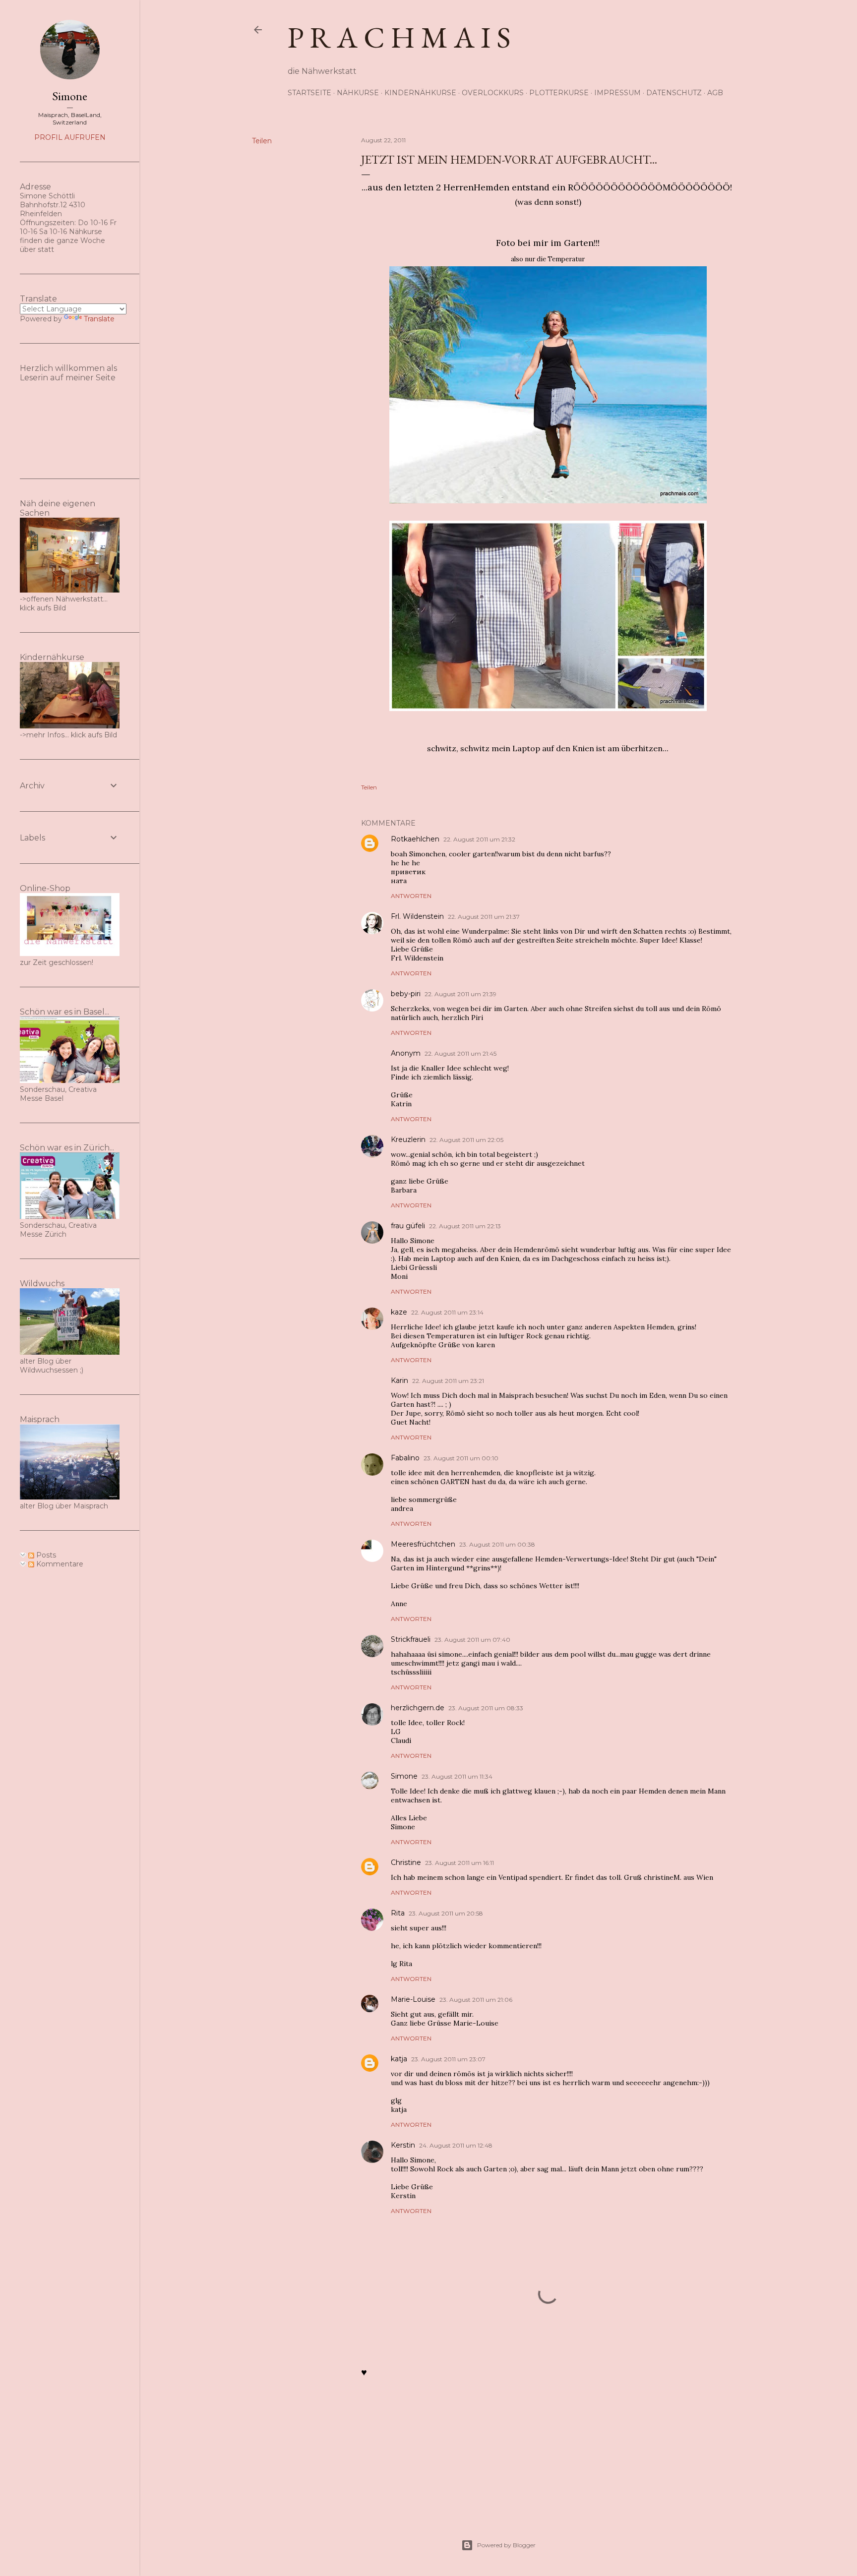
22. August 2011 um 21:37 (484, 917)
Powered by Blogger (506, 2545)
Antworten (411, 896)
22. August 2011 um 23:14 (447, 1312)
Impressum (617, 93)
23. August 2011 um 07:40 (472, 1640)
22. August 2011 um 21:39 (460, 994)
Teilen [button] (262, 141)
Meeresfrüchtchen (423, 1544)
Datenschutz (674, 93)
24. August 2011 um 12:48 (456, 2145)
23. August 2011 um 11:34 (457, 1776)
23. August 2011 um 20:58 (446, 1913)
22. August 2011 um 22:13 (465, 1226)
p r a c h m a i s (399, 37)
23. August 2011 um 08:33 (486, 1708)
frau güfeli (408, 1226)
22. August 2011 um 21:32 (479, 839)
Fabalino (405, 1458)
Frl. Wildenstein (417, 916)
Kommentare (59, 1564)
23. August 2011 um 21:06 (476, 2000)
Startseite (309, 93)
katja (399, 2059)
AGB (715, 93)
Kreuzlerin (408, 1139)
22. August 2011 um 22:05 (466, 1140)
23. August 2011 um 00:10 (461, 1458)
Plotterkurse (559, 93)
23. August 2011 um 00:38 (497, 1544)
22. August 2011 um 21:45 (460, 1053)
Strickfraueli (411, 1639)
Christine (406, 1862)
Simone (404, 1776)
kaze (399, 1312)
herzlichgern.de (418, 1708)
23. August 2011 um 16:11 (459, 1863)
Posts (45, 1555)
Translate (99, 319)
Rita (398, 1913)
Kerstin (403, 2145)
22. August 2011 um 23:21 (448, 1381)
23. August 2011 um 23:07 (448, 2059)
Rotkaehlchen (415, 839)
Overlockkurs (493, 93)
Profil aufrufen (70, 137)
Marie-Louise (413, 1999)
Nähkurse (358, 93)
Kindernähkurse (420, 93)
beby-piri (406, 994)
